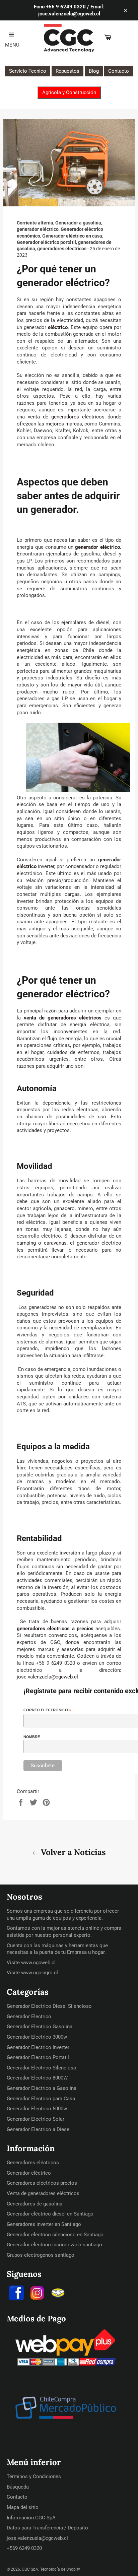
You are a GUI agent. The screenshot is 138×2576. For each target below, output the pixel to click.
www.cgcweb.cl (38, 1963)
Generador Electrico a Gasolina (42, 2088)
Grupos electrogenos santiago (41, 2255)
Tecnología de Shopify (60, 2569)
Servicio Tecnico (28, 71)
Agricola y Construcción (69, 92)
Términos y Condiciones (34, 2476)
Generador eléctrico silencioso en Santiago (55, 2235)
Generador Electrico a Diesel (39, 2129)
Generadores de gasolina (34, 2204)
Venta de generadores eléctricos (43, 2193)
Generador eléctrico (29, 2173)
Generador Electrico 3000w (37, 2037)
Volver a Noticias (72, 1852)
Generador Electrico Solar (36, 2119)
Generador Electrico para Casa (41, 2099)
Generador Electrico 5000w (37, 2109)
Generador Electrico (29, 2017)
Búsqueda (18, 2487)
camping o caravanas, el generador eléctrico (69, 1243)
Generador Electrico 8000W (37, 2078)
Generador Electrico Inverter (38, 2047)
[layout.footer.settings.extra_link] (58, 2294)
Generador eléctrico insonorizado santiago (54, 2245)
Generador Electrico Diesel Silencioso (49, 2006)
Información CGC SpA (31, 2518)
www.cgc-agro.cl (40, 1973)
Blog (94, 71)
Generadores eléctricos (33, 2163)
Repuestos (67, 71)
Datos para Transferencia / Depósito (47, 2528)
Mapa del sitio (23, 2507)
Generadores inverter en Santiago (44, 2224)
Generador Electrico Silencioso (42, 2068)
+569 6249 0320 (24, 2548)
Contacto (119, 71)
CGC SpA (30, 2569)
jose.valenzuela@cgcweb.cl (47, 1677)
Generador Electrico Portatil (38, 2057)
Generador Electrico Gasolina (40, 2027)
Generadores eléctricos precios (42, 2183)
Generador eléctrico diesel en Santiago (50, 2214)
